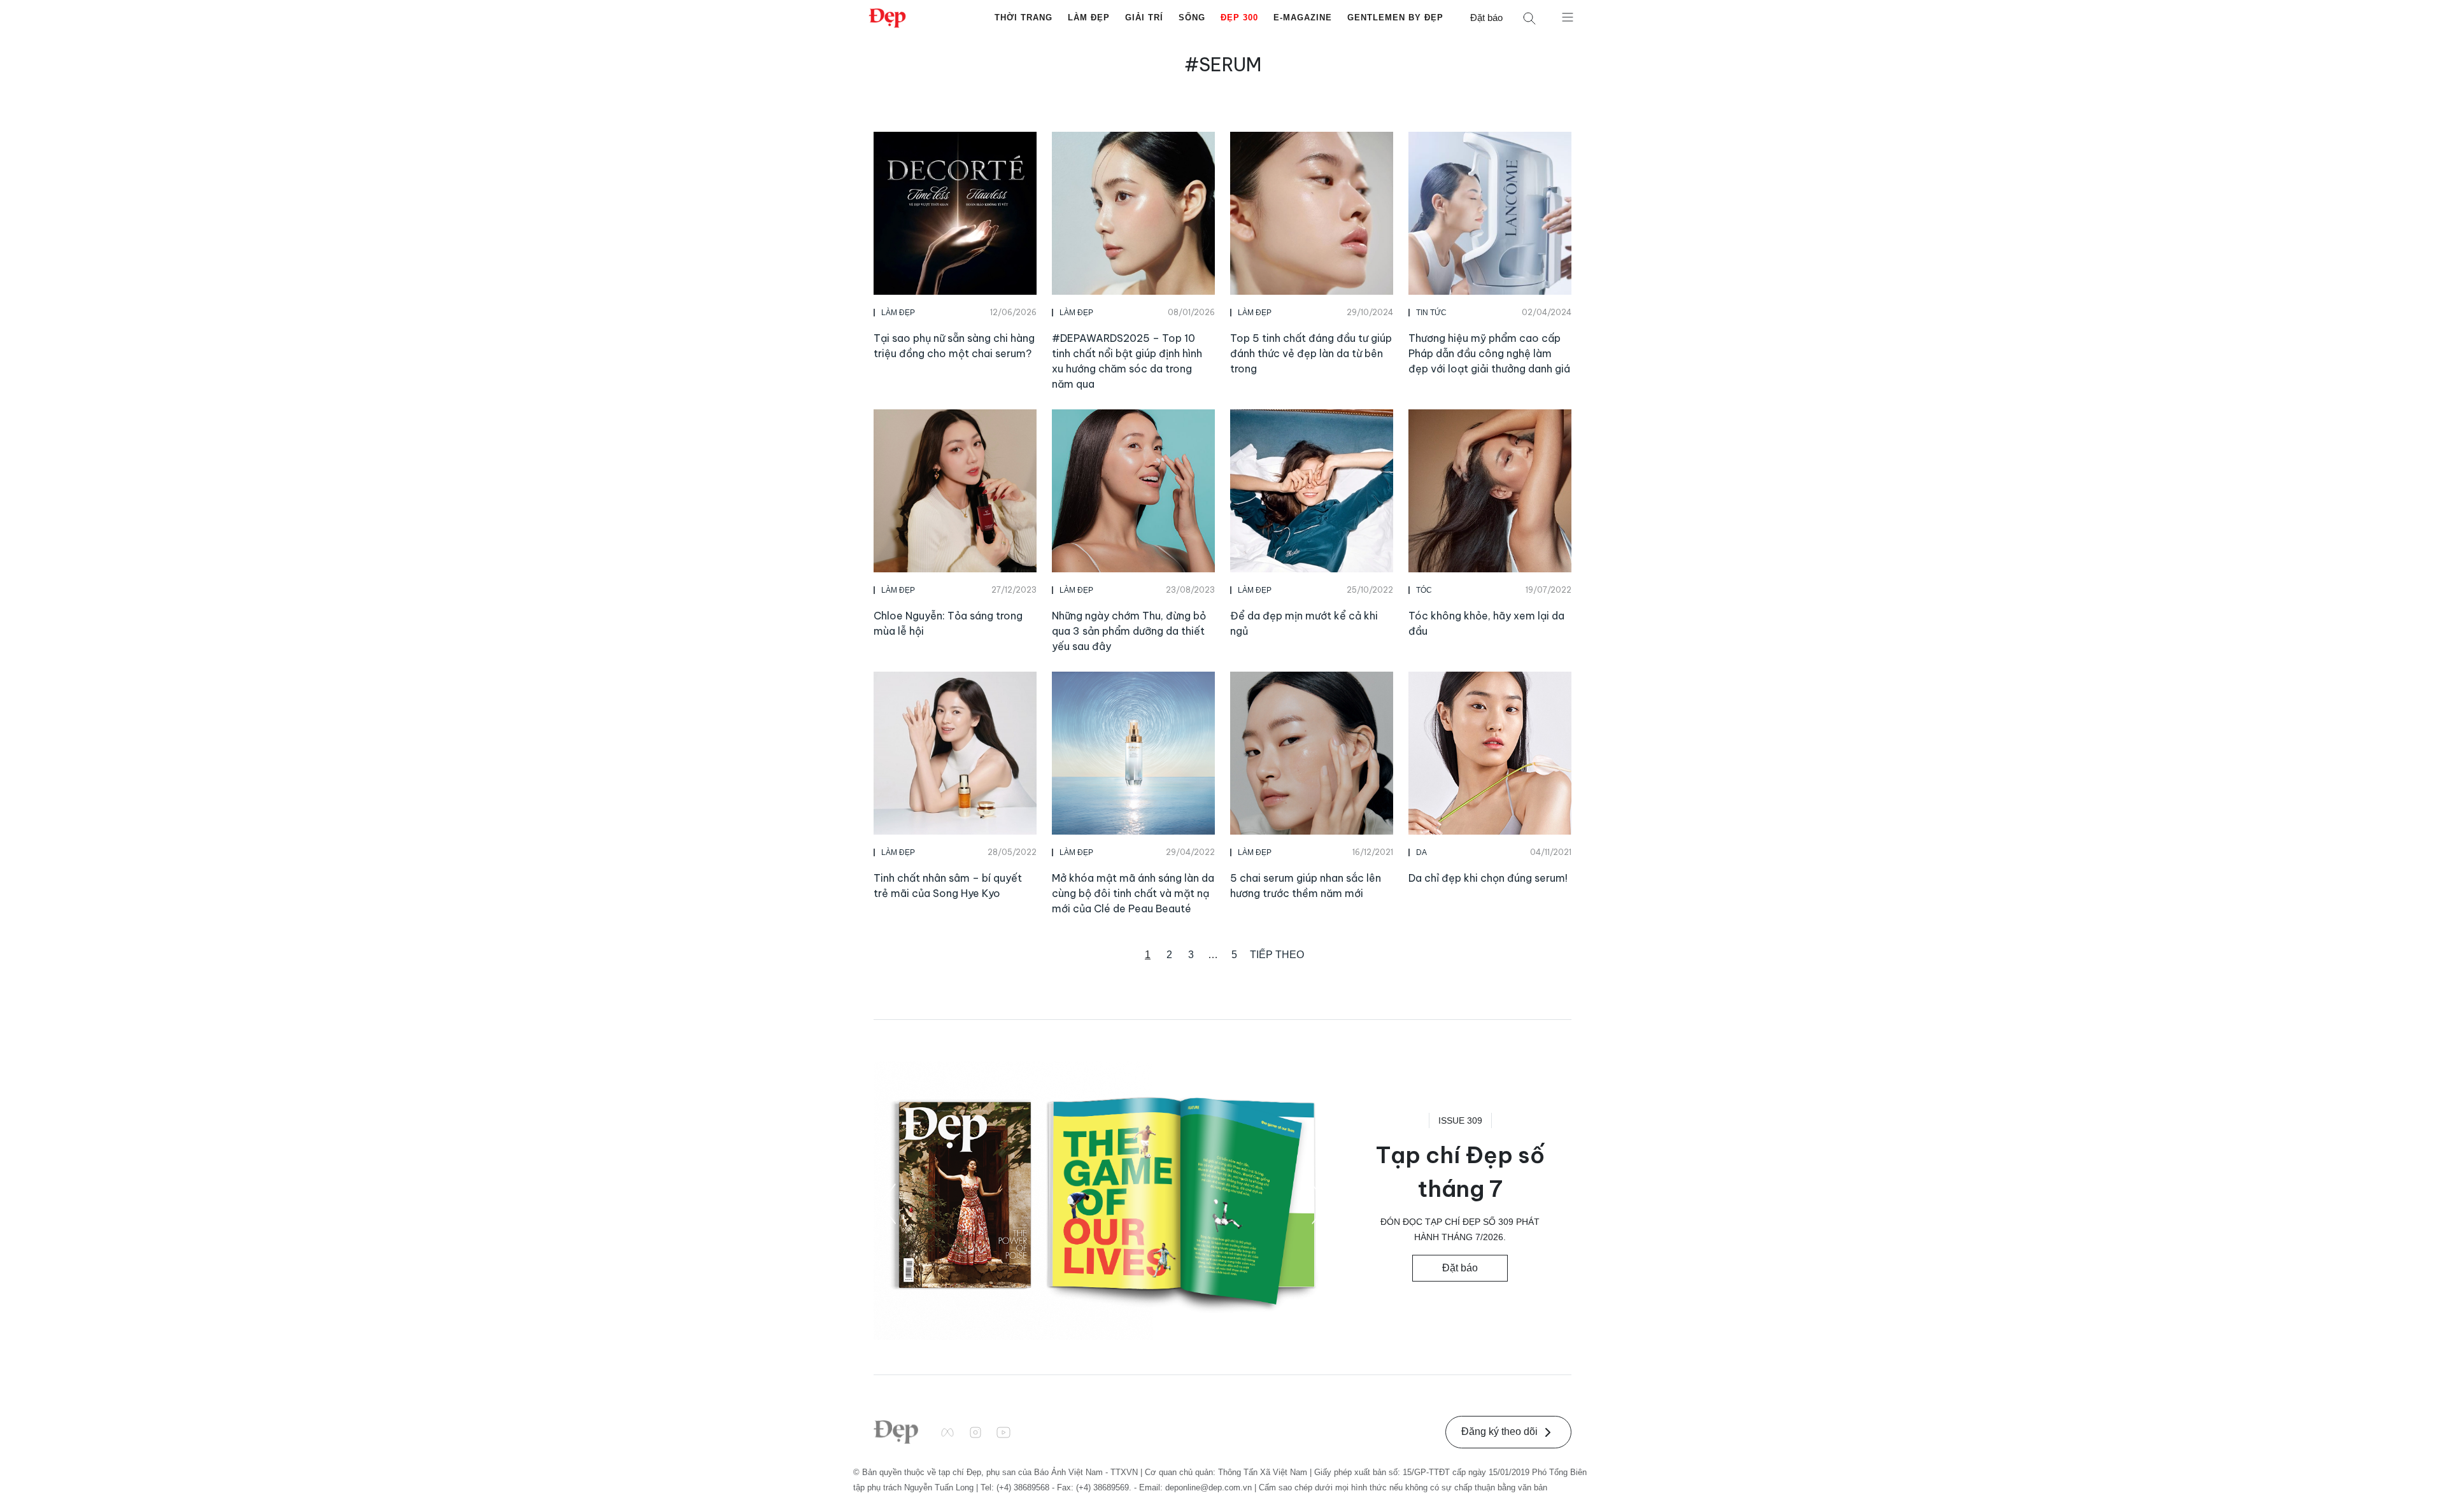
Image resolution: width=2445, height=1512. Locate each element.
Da (1421, 852)
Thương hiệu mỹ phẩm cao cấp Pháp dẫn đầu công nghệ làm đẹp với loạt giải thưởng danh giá (1489, 353)
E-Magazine (1303, 18)
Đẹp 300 (1239, 18)
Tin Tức (1431, 313)
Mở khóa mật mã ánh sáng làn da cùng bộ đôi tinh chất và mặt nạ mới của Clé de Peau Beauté (1133, 893)
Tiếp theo (1277, 955)
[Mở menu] (1568, 17)
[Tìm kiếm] (1529, 18)
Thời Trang (1024, 18)
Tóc (1424, 590)
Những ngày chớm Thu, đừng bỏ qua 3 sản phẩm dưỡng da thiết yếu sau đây (1129, 631)
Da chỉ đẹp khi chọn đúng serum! (1488, 878)
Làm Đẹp (1089, 18)
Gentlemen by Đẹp (1395, 18)
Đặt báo (1486, 18)
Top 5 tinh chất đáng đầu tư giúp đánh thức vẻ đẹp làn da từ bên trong (1311, 353)
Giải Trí (1144, 18)
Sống (1192, 18)
